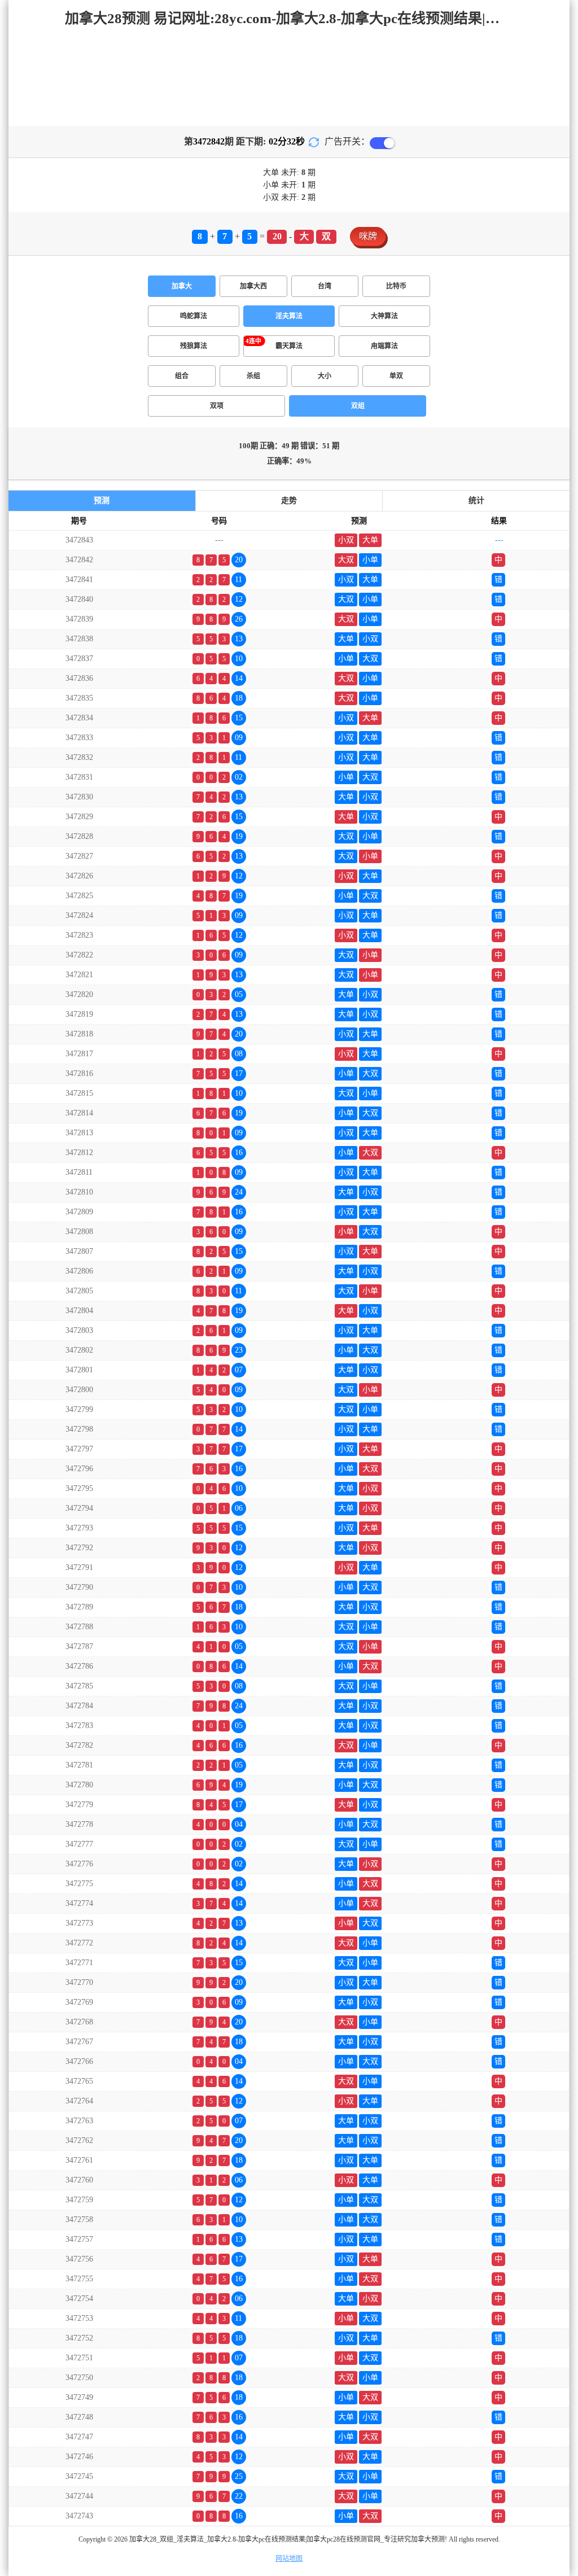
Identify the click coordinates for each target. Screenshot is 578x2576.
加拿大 (182, 286)
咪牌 (368, 236)
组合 (182, 376)
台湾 (325, 286)
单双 (396, 376)
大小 (325, 376)
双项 (217, 406)
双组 (358, 406)
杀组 (253, 376)
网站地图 (289, 2558)
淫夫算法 (289, 316)
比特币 (396, 286)
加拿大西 (253, 286)
